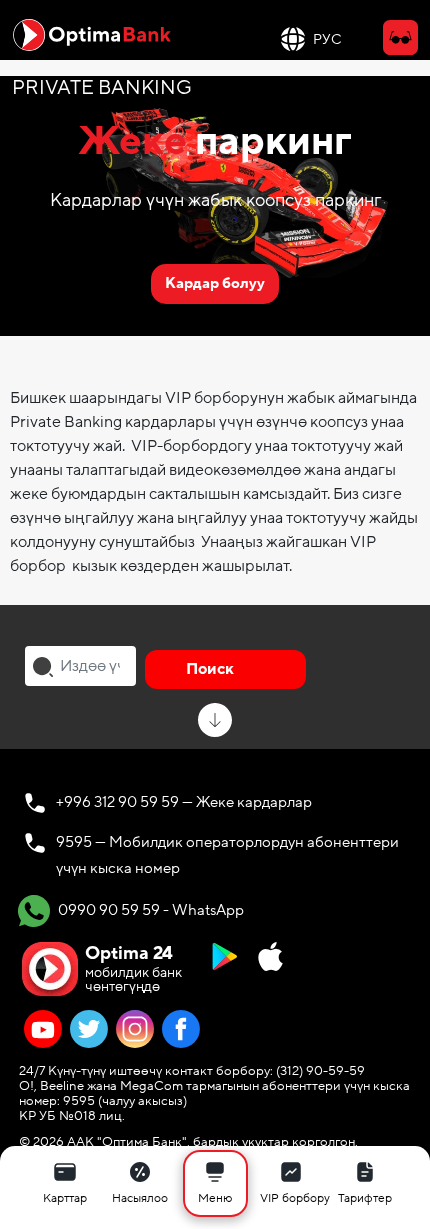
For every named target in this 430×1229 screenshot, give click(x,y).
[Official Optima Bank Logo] (92, 34)
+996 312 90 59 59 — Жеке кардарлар (184, 802)
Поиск (210, 669)
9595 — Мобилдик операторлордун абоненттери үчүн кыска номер (227, 855)
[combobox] (80, 666)
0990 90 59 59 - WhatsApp (149, 909)
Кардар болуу (215, 283)
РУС (327, 39)
